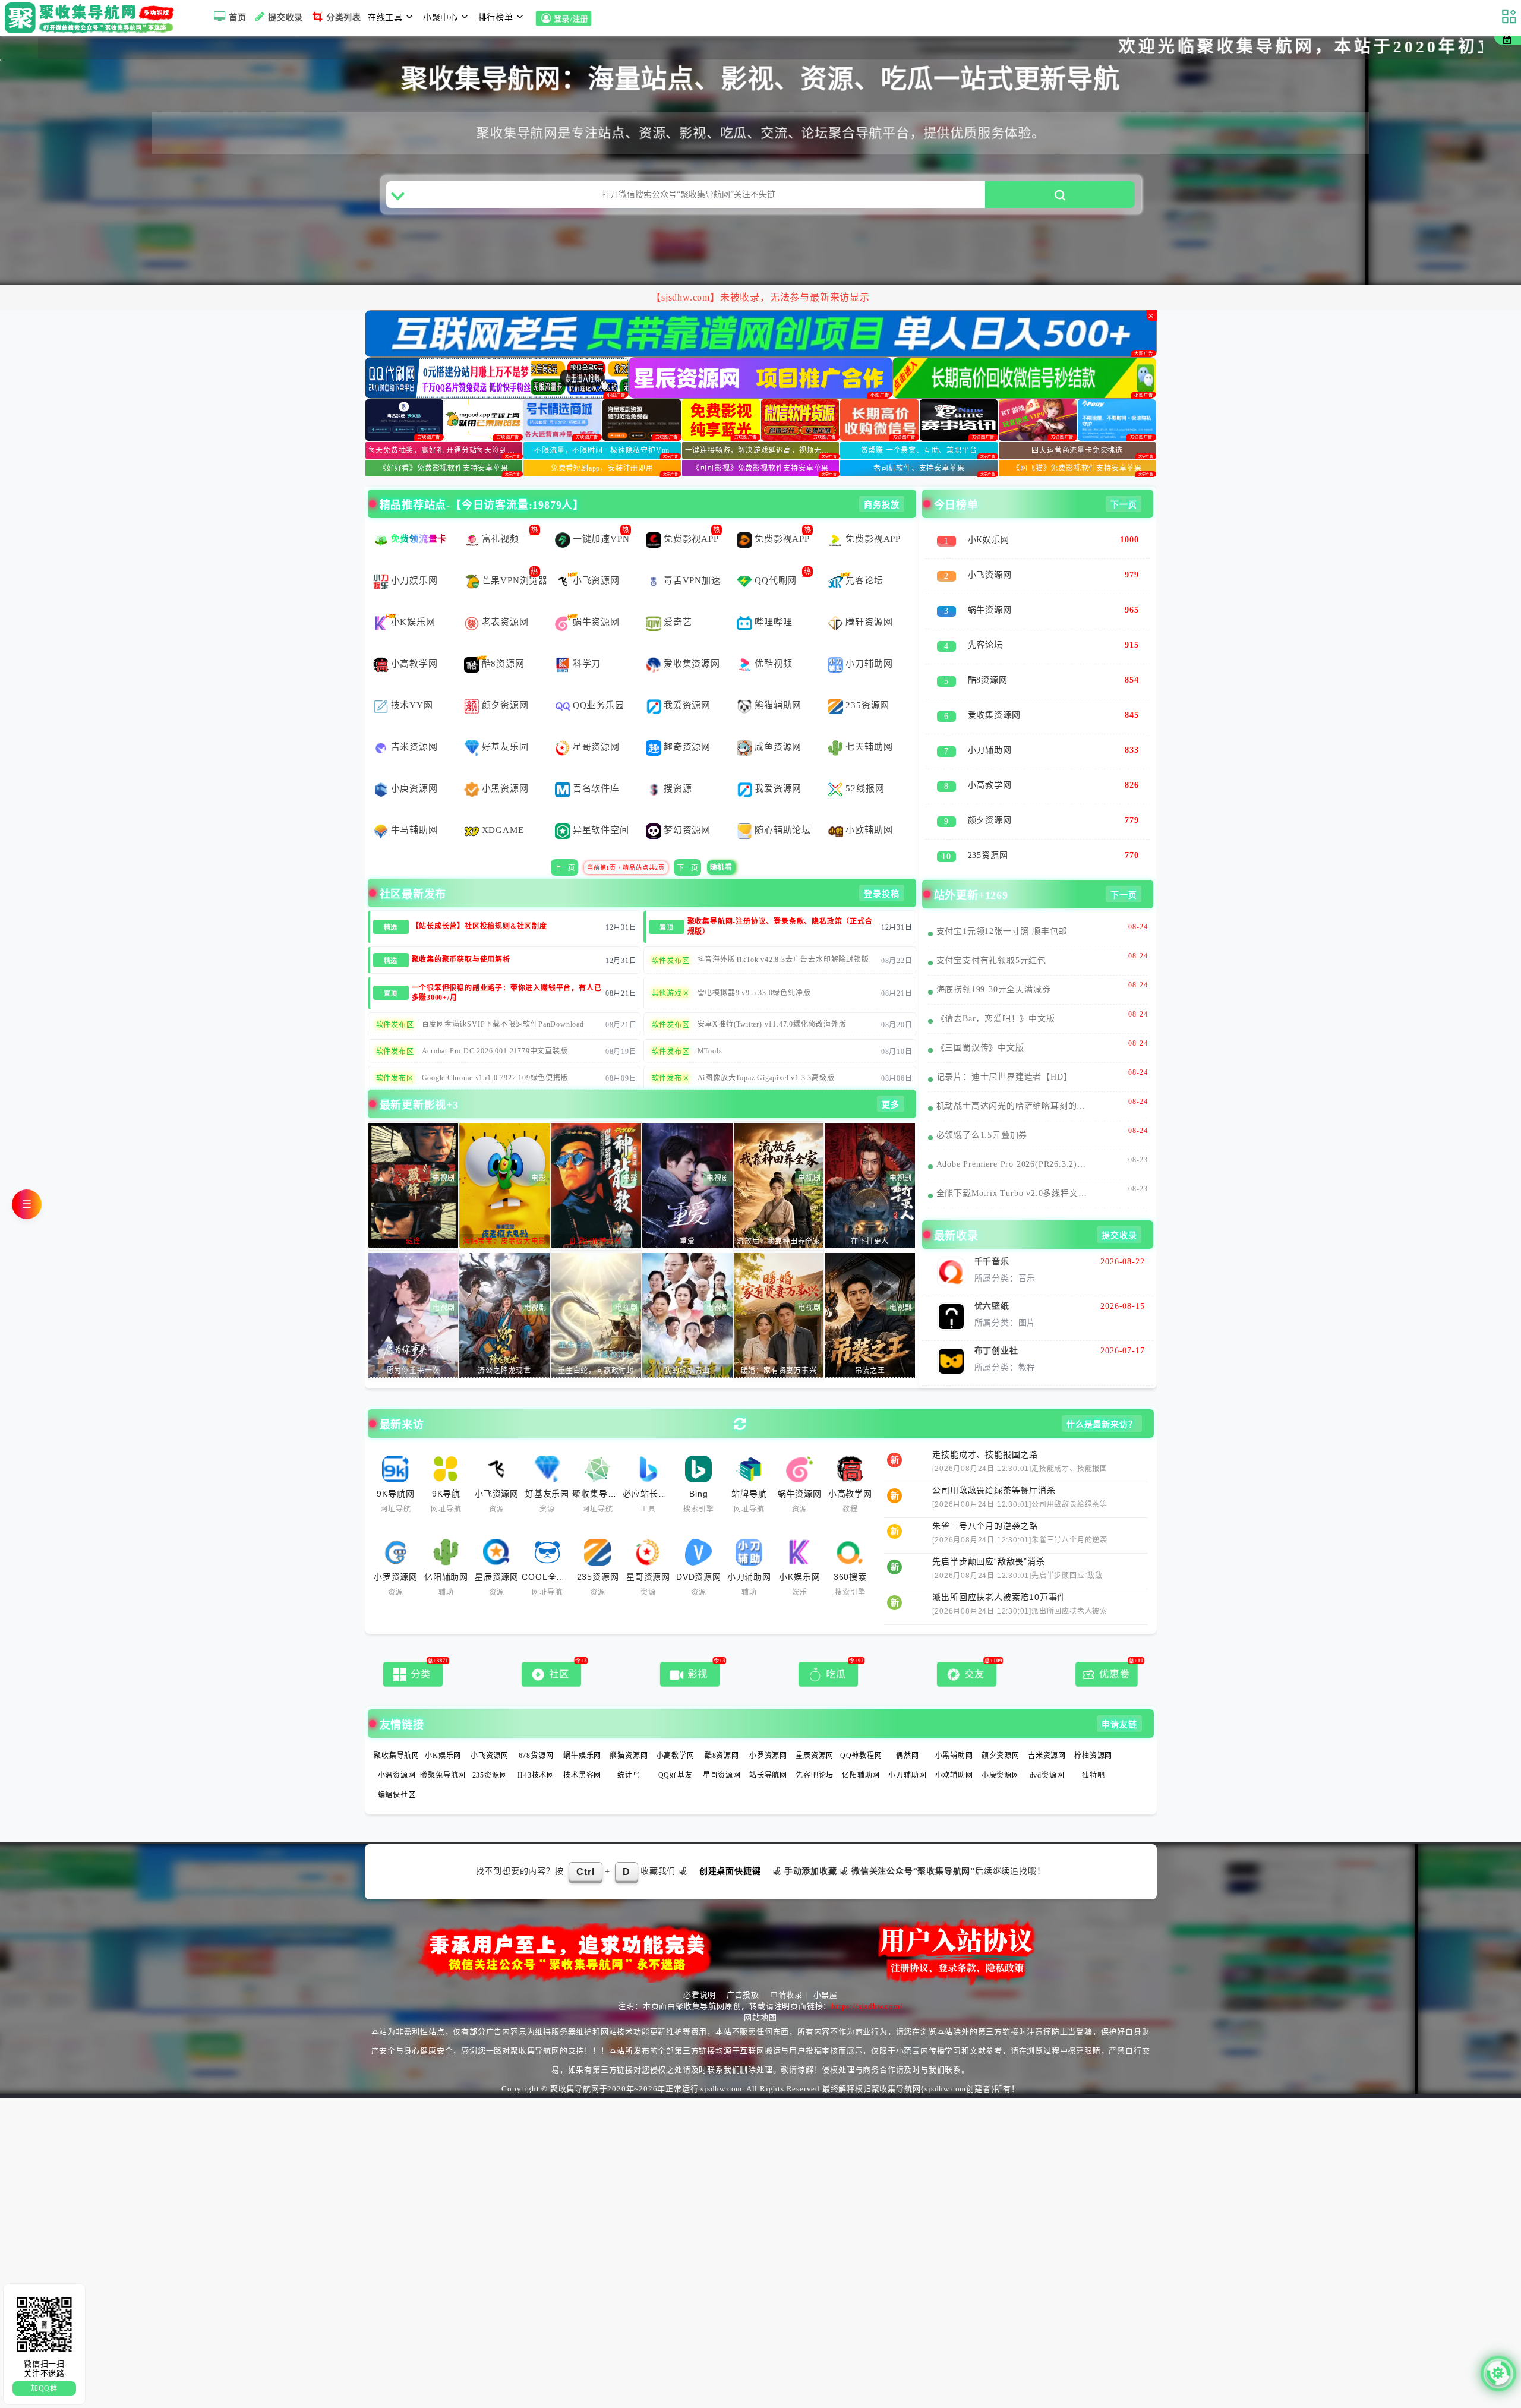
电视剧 (444, 1153)
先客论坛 (864, 556)
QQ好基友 (676, 1750)
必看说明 (700, 1970)
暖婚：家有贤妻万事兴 (779, 1346)
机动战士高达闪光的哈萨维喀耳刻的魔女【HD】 (1014, 1081)
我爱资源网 (687, 680)
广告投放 (743, 1970)
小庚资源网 (414, 763)
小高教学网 (414, 639)
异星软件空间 (601, 805)
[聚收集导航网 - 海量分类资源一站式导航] (92, 18)
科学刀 (587, 639)
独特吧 (1093, 1750)
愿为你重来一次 (414, 1346)
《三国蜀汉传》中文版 (980, 1023)
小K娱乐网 (413, 597)
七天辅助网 (869, 722)
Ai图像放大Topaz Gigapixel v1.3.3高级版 (766, 1053)
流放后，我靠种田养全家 (779, 1216)
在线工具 (385, 18)
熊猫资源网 (629, 1731)
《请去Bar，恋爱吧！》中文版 (996, 994)
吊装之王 (870, 1346)
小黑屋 (826, 1970)
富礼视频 (501, 514)
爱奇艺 (678, 597)
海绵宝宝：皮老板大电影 (505, 1216)
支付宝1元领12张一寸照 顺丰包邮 (1002, 906)
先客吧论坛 (815, 1750)
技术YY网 (412, 680)
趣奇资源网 (687, 722)
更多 (891, 1080)
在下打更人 (870, 1216)
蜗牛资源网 (596, 597)
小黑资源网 (505, 763)
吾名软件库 (596, 763)
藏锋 (414, 1216)
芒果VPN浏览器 (515, 556)
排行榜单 (496, 18)
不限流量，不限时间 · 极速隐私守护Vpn (602, 425)
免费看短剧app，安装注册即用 (602, 443)
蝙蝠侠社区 (397, 1770)
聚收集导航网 (397, 1731)
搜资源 (678, 763)
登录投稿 (881, 869)
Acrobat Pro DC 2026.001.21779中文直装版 (495, 1026)
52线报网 (865, 763)
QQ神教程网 (861, 1731)
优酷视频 (773, 639)
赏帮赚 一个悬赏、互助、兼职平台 (919, 425)
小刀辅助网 (869, 639)
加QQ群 (44, 2388)
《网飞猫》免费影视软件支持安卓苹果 (1077, 443)
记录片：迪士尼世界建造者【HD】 (1004, 1052)
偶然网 (907, 1731)
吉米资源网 (414, 722)
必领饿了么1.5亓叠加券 (982, 1110)
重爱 (687, 1216)
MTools (710, 1026)
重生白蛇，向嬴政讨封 (596, 1346)
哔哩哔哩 (773, 597)
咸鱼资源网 (778, 722)
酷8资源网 (503, 639)
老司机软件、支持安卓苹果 (919, 443)
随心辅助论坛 (783, 805)
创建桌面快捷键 (730, 1846)
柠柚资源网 (1093, 1731)
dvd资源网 (1047, 1750)
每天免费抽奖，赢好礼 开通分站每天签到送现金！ (446, 425)
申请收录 (786, 1970)
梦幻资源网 (687, 805)
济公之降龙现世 (504, 1346)
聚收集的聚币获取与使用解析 (461, 935)
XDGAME (503, 805)
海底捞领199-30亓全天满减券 (994, 965)
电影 (539, 1153)
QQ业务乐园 (599, 680)
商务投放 (881, 480)
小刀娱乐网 (414, 556)
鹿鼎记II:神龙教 (596, 1216)
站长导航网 (768, 1750)
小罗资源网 (768, 1731)
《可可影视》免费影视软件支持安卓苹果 (760, 443)
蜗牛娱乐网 (582, 1731)
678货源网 (536, 1731)
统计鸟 (629, 1750)
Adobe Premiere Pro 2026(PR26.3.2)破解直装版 (1014, 1139)
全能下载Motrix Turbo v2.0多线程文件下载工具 (1014, 1168)
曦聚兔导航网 (443, 1750)
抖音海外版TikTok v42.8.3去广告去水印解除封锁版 (783, 935)
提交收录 (285, 18)
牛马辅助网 (414, 805)
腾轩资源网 (869, 597)
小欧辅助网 (869, 805)
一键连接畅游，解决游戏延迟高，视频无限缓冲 (762, 425)
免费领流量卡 (419, 514)
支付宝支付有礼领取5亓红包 (991, 935)
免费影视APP (691, 514)
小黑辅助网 (954, 1731)
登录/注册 (572, 20)
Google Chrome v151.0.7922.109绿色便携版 (495, 1053)
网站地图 (760, 1992)
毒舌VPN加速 (692, 556)
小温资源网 (397, 1750)
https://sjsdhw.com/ (867, 1981)
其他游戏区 (671, 968)
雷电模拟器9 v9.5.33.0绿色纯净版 (754, 968)
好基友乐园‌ (505, 722)
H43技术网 (536, 1750)
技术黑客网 (582, 1750)
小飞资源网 (596, 556)
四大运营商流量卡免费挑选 (1077, 425)
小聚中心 (441, 18)
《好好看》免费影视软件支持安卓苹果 (444, 443)
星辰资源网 (815, 1731)
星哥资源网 (596, 722)
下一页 (687, 843)
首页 (238, 18)
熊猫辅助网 (778, 680)
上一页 (564, 843)
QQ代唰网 (776, 556)
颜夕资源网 (505, 680)
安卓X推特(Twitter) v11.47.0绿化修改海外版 (772, 999)
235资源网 (867, 680)
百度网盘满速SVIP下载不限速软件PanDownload (503, 999)
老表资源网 (505, 597)
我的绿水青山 (687, 1346)
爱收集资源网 (692, 639)
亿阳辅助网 (861, 1750)
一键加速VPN (601, 514)
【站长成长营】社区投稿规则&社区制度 (479, 901)
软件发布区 (671, 936)
